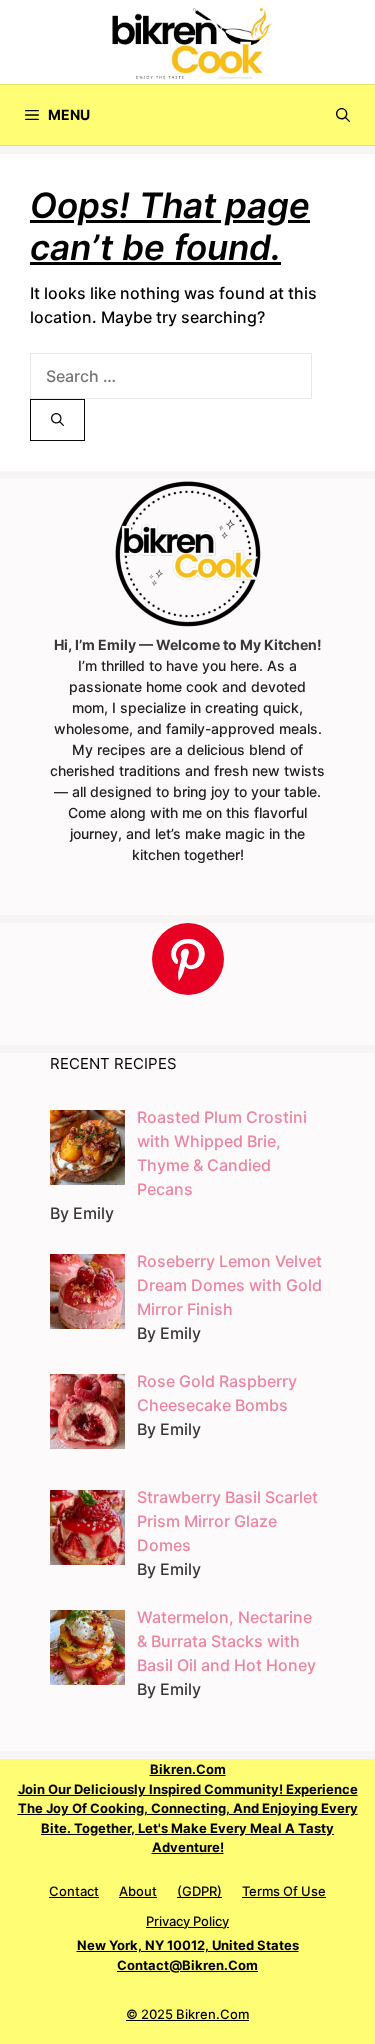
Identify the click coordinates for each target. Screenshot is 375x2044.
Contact (74, 1891)
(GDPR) (199, 1891)
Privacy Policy (187, 1921)
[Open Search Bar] (343, 115)
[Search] (57, 420)
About (138, 1891)
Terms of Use (284, 1891)
